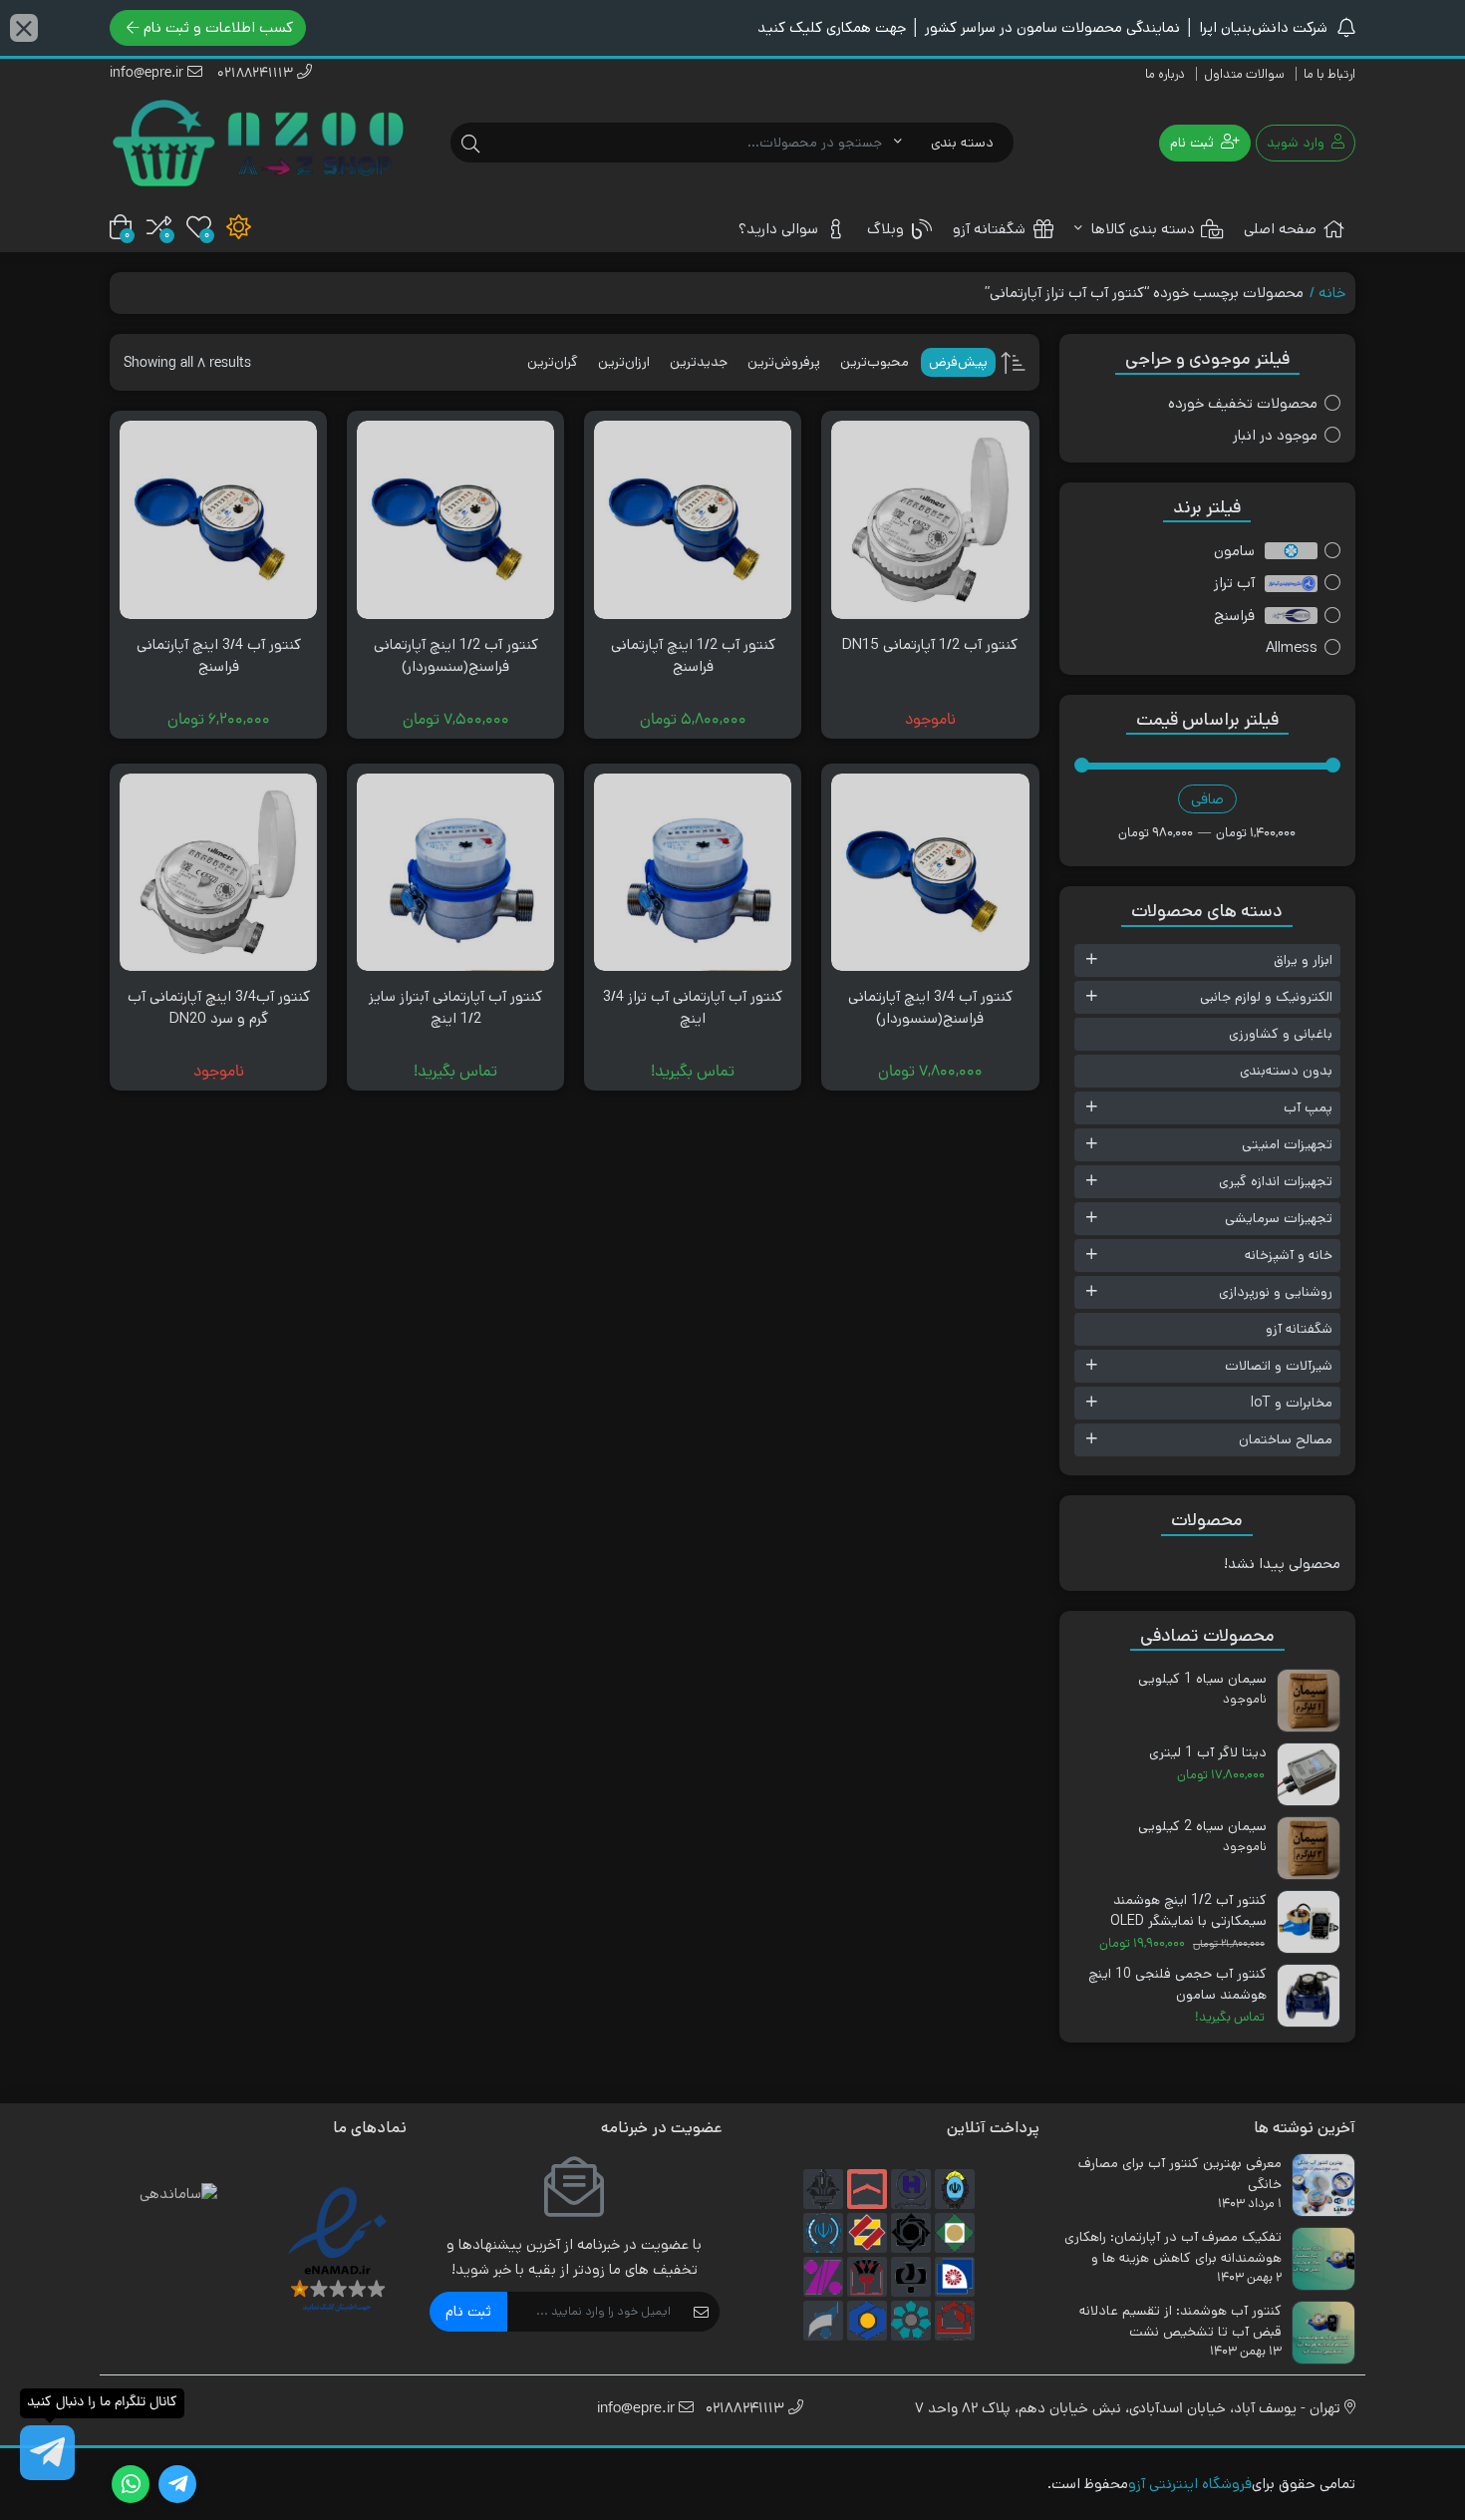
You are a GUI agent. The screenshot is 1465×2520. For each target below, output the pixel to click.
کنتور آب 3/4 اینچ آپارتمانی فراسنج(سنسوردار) (930, 1008)
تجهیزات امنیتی (1287, 1144)
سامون (1234, 551)
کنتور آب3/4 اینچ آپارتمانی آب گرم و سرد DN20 (219, 1008)
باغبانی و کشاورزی (1281, 1034)
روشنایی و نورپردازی (1276, 1292)
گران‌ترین (553, 362)
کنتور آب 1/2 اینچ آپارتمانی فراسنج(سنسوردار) (456, 656)
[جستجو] (470, 143)
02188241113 (257, 74)
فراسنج (1234, 616)
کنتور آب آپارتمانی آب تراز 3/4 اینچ (693, 1008)
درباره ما (1165, 74)
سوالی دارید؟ (778, 229)
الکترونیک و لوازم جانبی (1266, 997)
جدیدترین (699, 362)
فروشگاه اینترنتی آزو (1190, 2484)
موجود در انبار (1275, 435)
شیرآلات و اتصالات (1279, 1366)
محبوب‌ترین (875, 362)
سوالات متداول (1244, 74)
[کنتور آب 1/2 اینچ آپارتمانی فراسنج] (693, 519)
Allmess (1292, 647)
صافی (1207, 799)
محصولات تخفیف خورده (1243, 403)
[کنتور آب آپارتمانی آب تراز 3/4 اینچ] (693, 872)
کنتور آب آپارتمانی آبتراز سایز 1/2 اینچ (455, 1008)
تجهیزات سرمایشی (1279, 1218)
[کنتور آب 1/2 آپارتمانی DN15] (930, 519)
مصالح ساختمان (1286, 1439)
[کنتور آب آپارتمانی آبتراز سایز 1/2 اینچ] (455, 872)
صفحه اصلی (1280, 229)
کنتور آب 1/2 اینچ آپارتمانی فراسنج (693, 656)
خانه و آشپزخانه (1289, 1255)
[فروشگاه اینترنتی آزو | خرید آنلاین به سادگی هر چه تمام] (258, 143)
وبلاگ (885, 229)
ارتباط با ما (1329, 74)
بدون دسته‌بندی (1286, 1071)
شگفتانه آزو (989, 229)
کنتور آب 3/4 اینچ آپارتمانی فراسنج (219, 656)
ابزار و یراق (1303, 960)
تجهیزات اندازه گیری (1276, 1181)
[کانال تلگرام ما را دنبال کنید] (47, 2453)
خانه (1332, 293)
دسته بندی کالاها (1141, 229)
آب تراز (1234, 583)
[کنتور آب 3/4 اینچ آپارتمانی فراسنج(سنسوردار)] (930, 872)
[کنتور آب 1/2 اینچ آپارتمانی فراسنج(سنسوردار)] (455, 519)
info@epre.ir (148, 74)
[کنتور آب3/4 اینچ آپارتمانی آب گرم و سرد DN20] (218, 872)
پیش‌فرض (958, 362)
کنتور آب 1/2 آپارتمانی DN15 (930, 644)
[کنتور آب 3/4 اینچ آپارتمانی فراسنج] (218, 519)
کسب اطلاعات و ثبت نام (218, 27)
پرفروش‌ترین (784, 362)
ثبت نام (468, 2311)
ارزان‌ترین (624, 362)
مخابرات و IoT (1292, 1403)
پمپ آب (1308, 1107)
